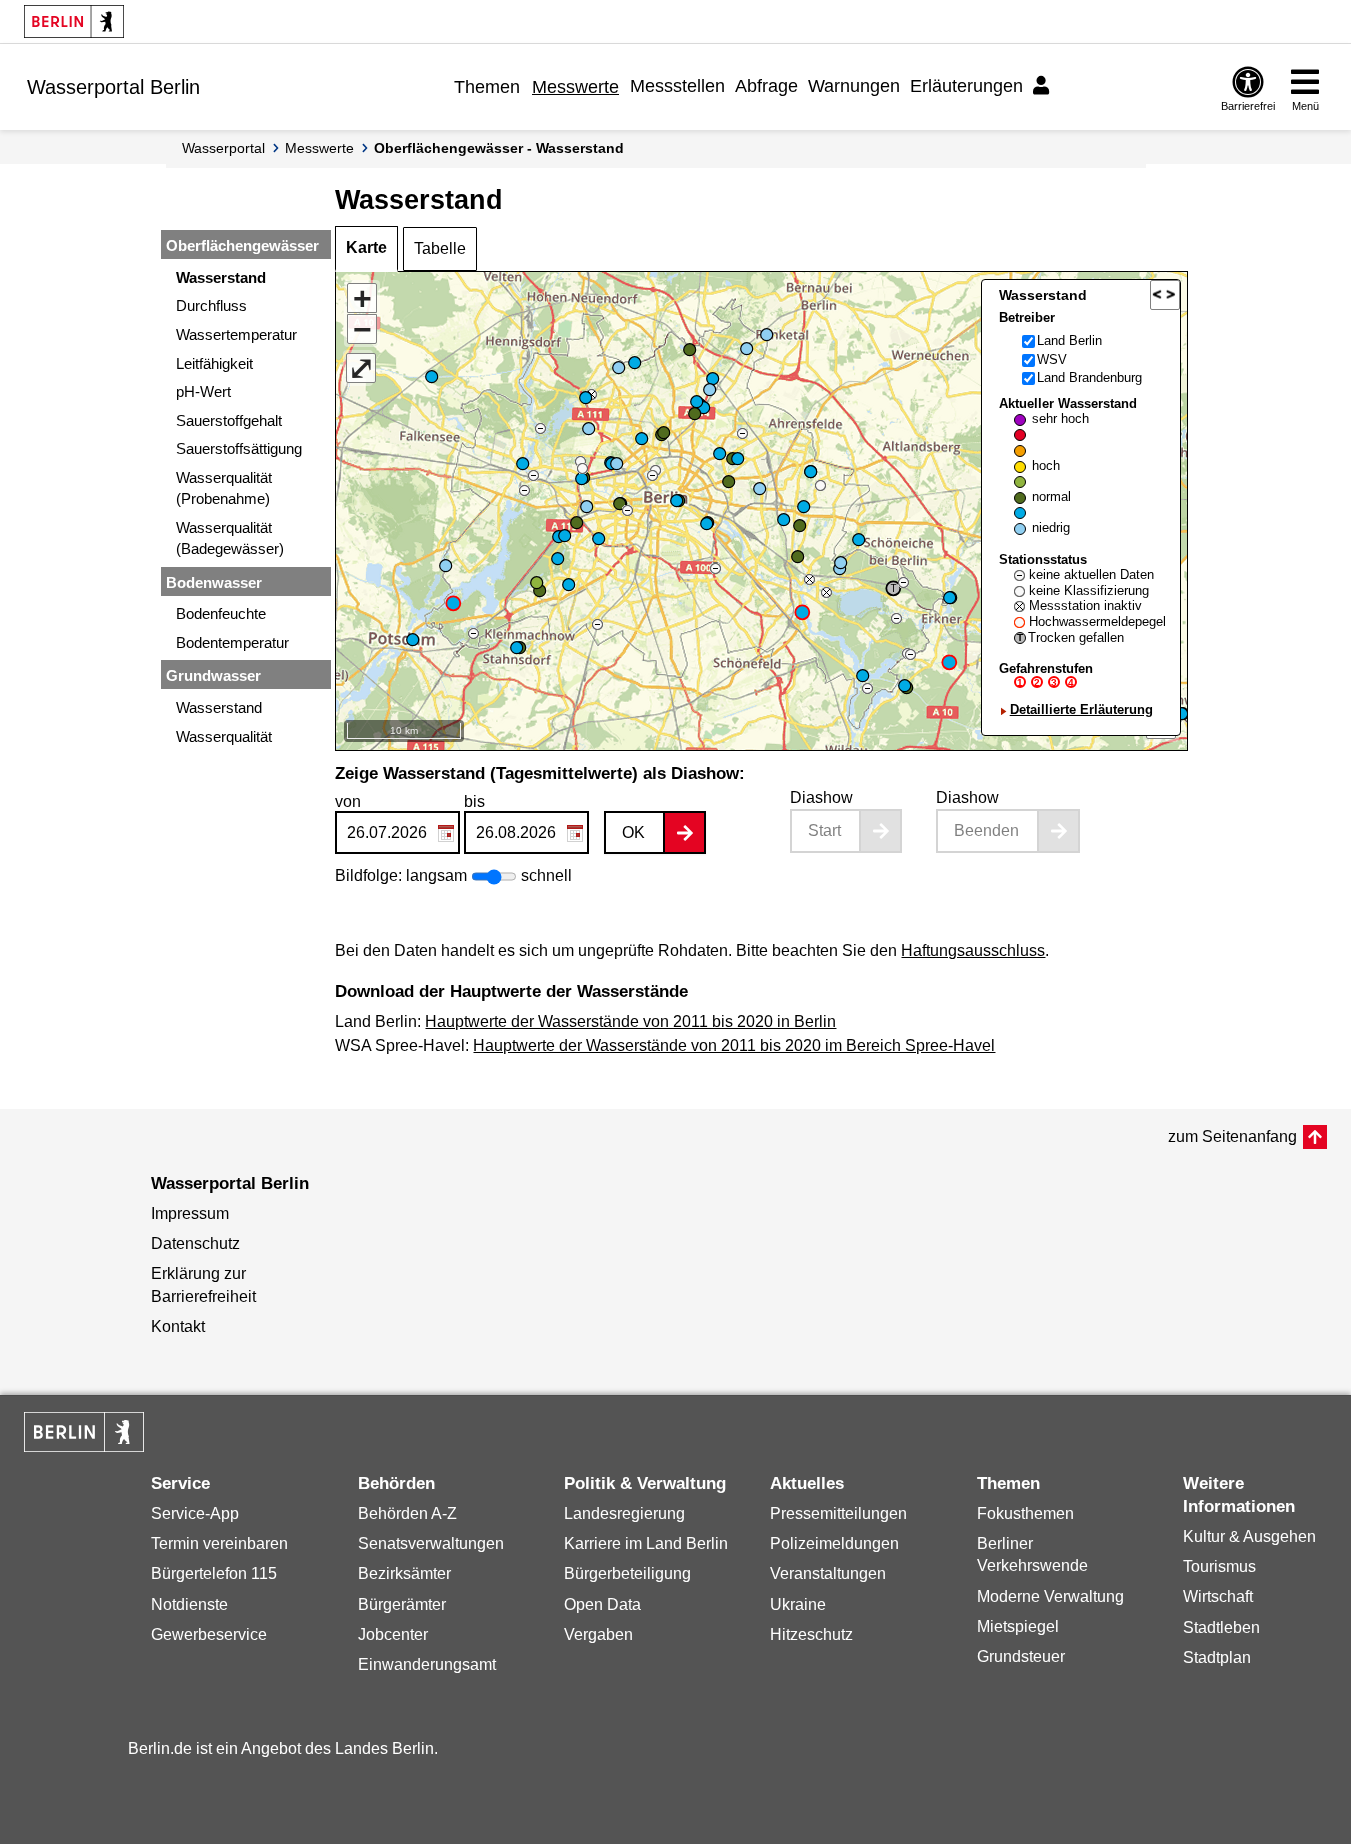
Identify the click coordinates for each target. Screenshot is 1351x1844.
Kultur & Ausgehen (1249, 1536)
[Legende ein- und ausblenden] (1165, 295)
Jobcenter (393, 1634)
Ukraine (798, 1604)
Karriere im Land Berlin (646, 1543)
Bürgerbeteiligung (627, 1573)
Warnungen (854, 86)
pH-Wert (203, 391)
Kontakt (178, 1326)
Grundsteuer (1021, 1656)
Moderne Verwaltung (1050, 1596)
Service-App (195, 1513)
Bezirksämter (404, 1573)
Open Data (602, 1604)
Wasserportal (223, 148)
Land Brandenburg (1089, 377)
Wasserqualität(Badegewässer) (230, 538)
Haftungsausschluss (973, 950)
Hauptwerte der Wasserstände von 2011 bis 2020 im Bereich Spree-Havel (734, 1045)
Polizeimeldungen (834, 1543)
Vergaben (598, 1634)
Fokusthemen (1025, 1513)
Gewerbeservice (209, 1634)
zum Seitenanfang (1232, 1136)
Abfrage (766, 86)
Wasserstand (221, 277)
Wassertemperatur (236, 334)
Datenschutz (195, 1243)
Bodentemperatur (232, 642)
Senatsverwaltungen (431, 1543)
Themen (487, 87)
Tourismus (1219, 1566)
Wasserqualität (224, 736)
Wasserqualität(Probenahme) (224, 488)
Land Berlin (1069, 340)
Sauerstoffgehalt (229, 420)
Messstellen (677, 86)
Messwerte (575, 87)
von (348, 801)
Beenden (986, 830)
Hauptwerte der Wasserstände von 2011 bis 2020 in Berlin (630, 1021)
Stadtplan (1217, 1657)
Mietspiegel (1018, 1626)
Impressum (190, 1213)
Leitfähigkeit (214, 363)
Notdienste (189, 1604)
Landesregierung (624, 1513)
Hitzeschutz (811, 1634)
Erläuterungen (966, 86)
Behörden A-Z (407, 1513)
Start (824, 830)
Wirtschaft (1218, 1596)
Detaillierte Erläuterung (1081, 709)
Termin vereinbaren (219, 1543)
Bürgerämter (402, 1604)
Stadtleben (1221, 1627)
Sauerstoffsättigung (239, 448)
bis (474, 801)
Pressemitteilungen (838, 1513)
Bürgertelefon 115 (214, 1573)
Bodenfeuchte (221, 613)
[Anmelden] (1044, 86)
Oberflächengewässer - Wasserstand (499, 148)
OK (633, 832)
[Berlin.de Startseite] (74, 21)
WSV (1052, 359)
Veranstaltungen (828, 1573)
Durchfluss (211, 305)
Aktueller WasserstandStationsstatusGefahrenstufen (1082, 556)
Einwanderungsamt (427, 1664)
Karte (366, 247)
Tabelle (440, 248)
